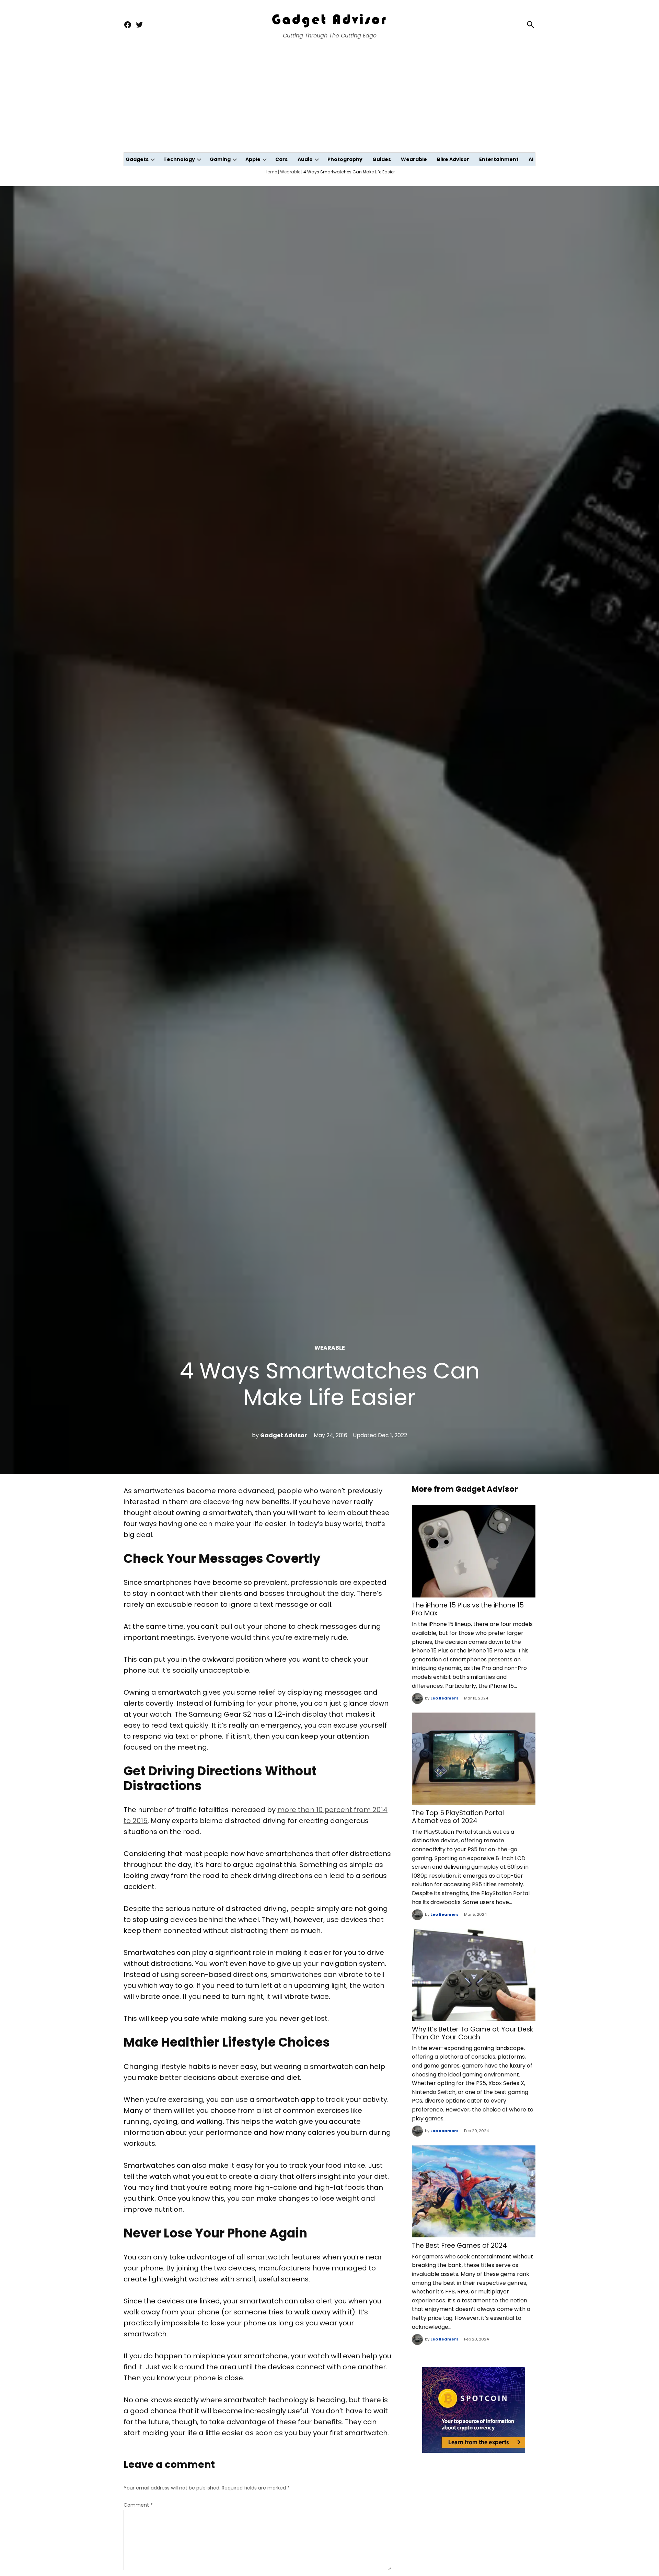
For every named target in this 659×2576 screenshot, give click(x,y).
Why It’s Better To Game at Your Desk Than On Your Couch (472, 2033)
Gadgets (137, 159)
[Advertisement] (329, 101)
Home (271, 172)
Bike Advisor (453, 159)
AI (531, 159)
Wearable (414, 159)
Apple (253, 159)
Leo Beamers (444, 1698)
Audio (305, 159)
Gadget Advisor (284, 1435)
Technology (179, 159)
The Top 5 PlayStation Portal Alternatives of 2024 (458, 1817)
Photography (345, 159)
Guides (382, 159)
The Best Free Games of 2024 (459, 2246)
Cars (281, 159)
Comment (138, 2505)
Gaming (220, 159)
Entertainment (499, 159)
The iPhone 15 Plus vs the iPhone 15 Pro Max (468, 1609)
